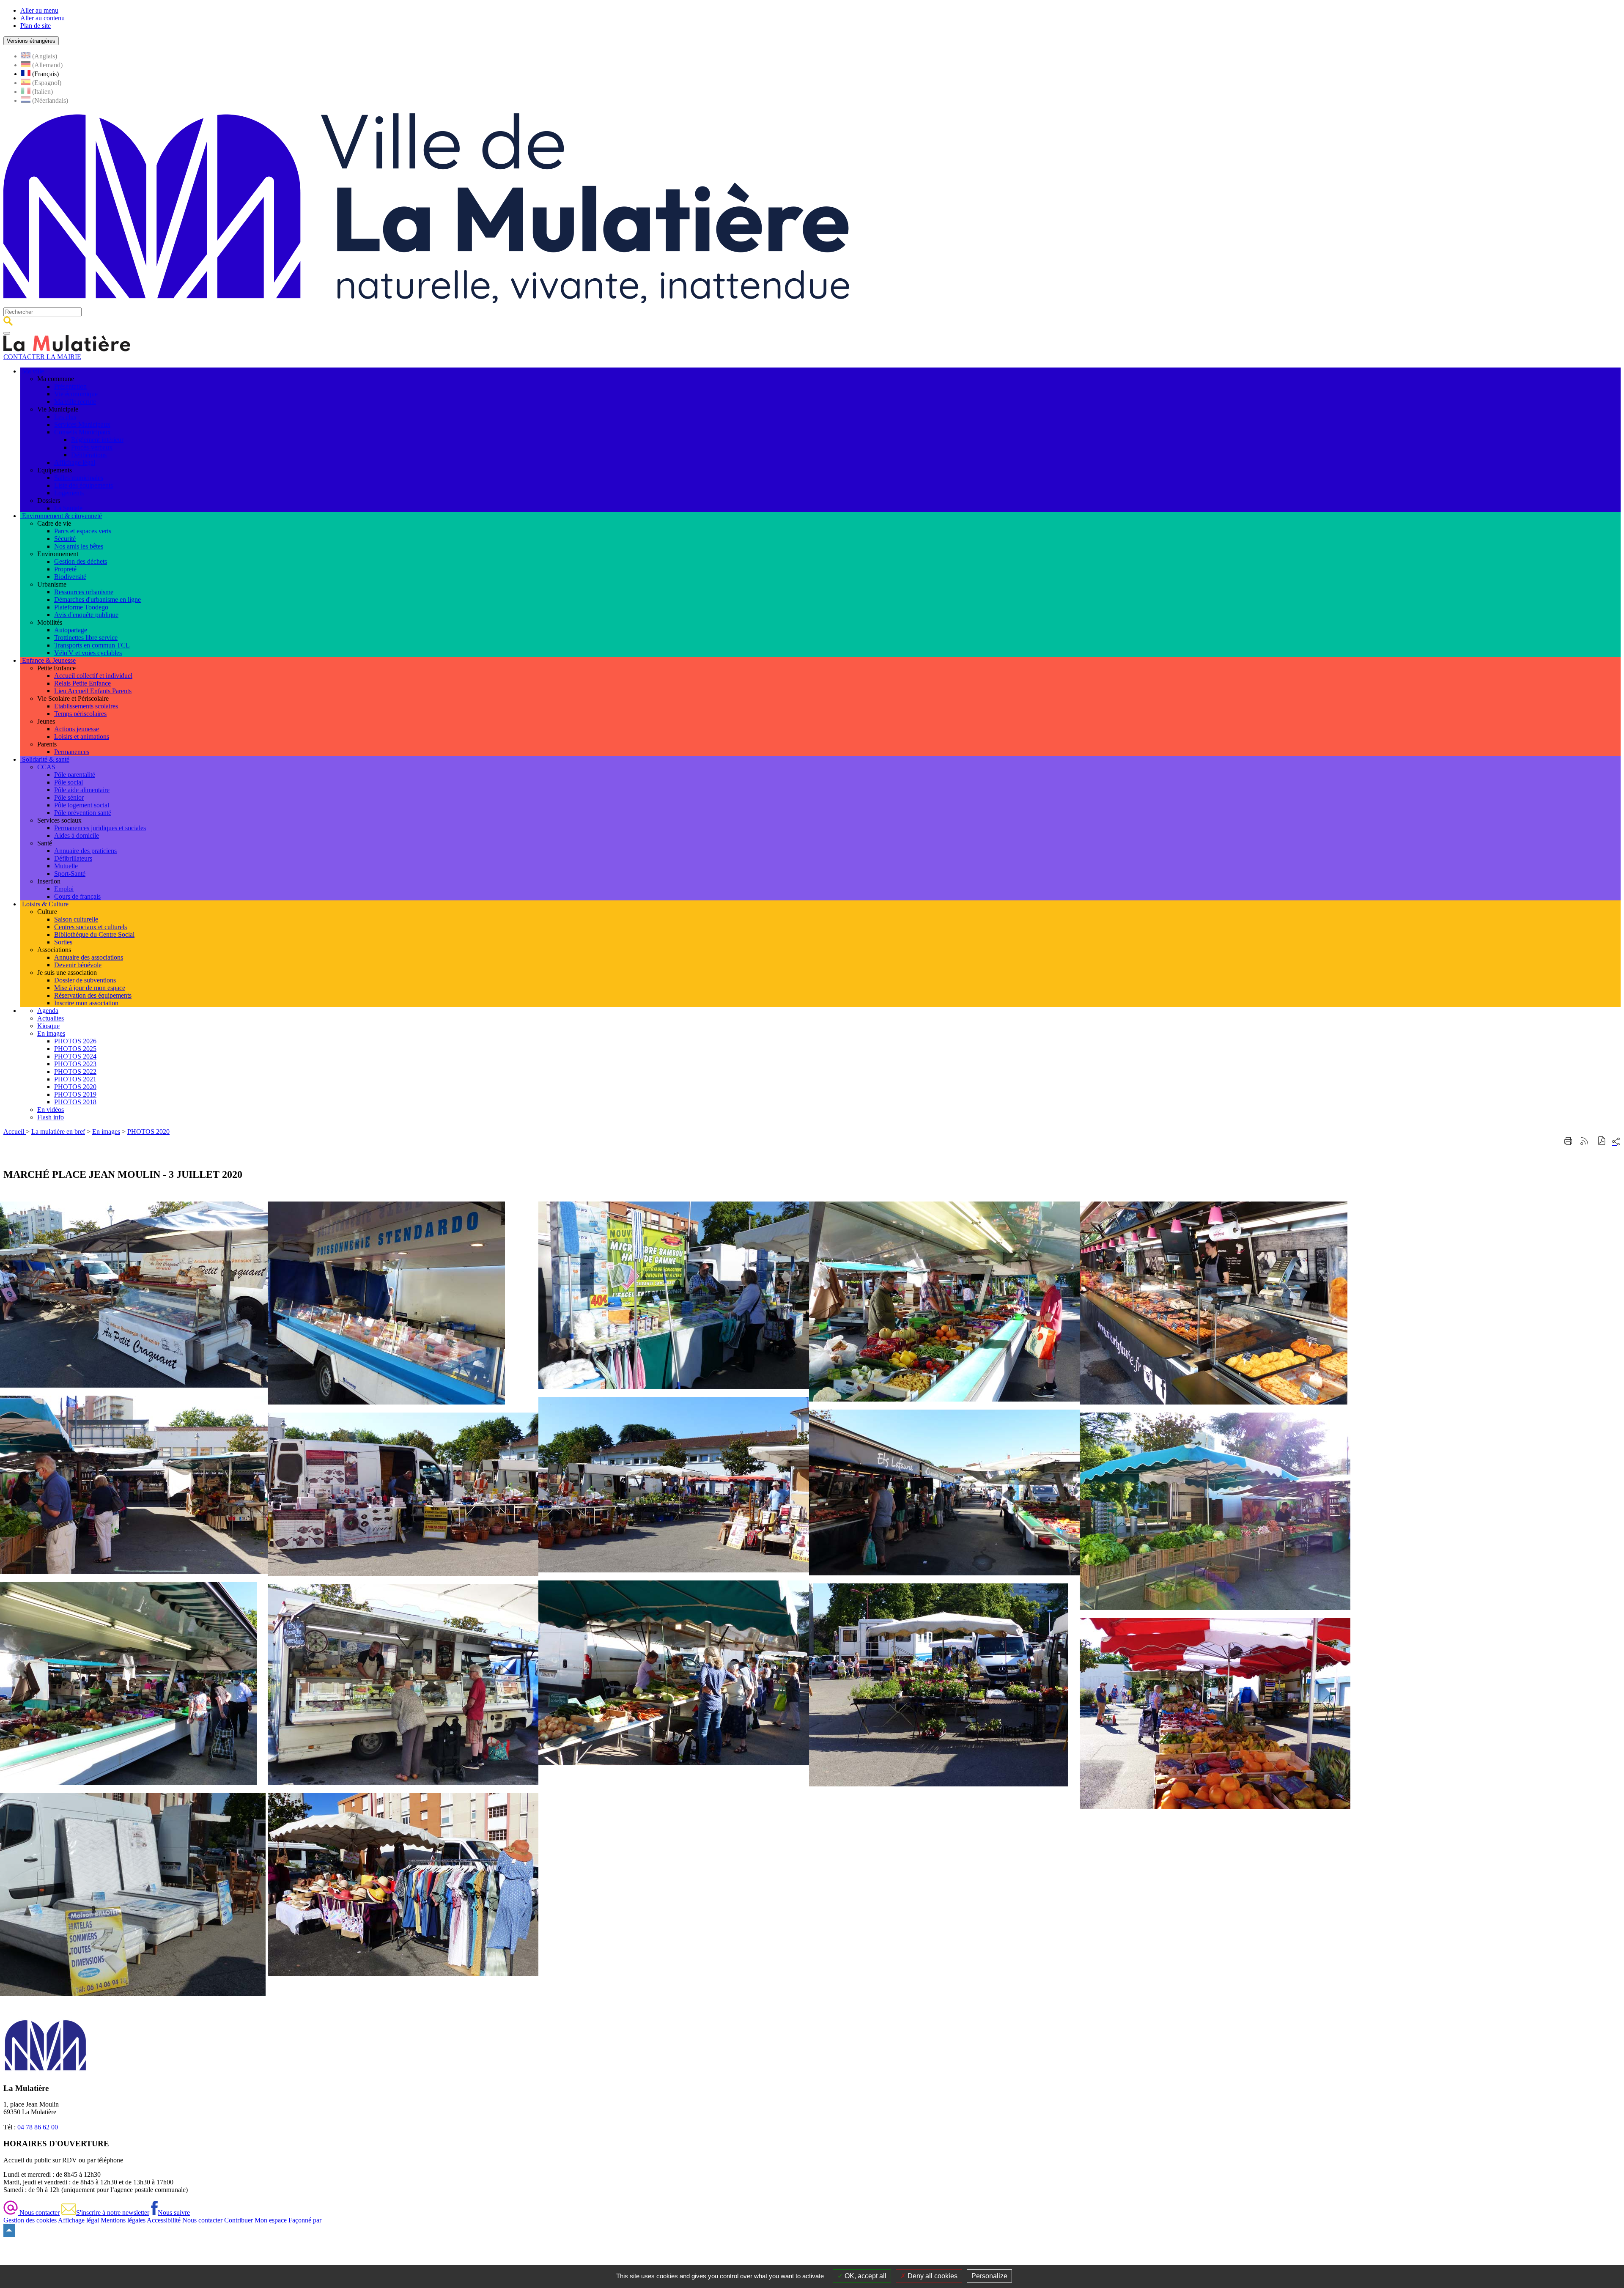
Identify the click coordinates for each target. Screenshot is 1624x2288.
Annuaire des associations (89, 957)
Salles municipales (79, 478)
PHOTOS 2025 (75, 1049)
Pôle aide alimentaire (82, 790)
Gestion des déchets (81, 561)
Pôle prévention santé (83, 813)
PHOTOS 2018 (75, 1102)
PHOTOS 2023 (75, 1064)
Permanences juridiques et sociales (100, 828)
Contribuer (239, 2220)
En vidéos (51, 1110)
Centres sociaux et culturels (91, 927)
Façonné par (305, 2220)
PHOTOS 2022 (75, 1071)
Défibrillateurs (73, 858)
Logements (69, 493)
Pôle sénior (69, 797)
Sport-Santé (70, 874)
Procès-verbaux (92, 447)
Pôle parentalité (75, 775)
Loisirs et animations (82, 737)
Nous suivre (174, 2213)
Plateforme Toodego (81, 607)
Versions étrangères (31, 41)
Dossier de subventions (85, 980)
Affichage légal (75, 462)
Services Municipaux (82, 424)
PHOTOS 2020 (75, 1087)
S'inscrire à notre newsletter (113, 2213)
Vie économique (76, 394)
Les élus (65, 417)
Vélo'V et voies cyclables (88, 653)
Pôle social (69, 782)
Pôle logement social (82, 805)
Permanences (72, 752)
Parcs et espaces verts (83, 531)
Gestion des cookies (30, 2220)
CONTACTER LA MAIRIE (42, 357)
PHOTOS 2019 (75, 1094)
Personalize (989, 2276)
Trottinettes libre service (86, 638)
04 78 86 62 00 (38, 2127)
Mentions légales (123, 2220)
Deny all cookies (932, 2276)
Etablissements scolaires (86, 706)
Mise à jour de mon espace (90, 988)
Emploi (64, 889)
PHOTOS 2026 (75, 1041)
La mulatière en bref (58, 1132)
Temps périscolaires (80, 714)
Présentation (70, 386)
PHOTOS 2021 (75, 1079)
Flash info (51, 1117)
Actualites (51, 1018)
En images (51, 1033)
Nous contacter (39, 2213)
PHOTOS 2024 (75, 1056)
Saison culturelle (76, 919)
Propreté (65, 569)
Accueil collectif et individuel (93, 676)
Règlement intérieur (97, 440)
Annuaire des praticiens (85, 851)
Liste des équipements (84, 485)
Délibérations (89, 455)
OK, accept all (865, 2276)
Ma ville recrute (75, 402)
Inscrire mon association (86, 1003)
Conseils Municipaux (82, 432)
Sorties (63, 942)
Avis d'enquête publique (86, 615)
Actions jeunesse (77, 729)
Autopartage (71, 630)
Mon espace (271, 2220)
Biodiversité (70, 577)
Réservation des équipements (93, 995)
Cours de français (77, 896)
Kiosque (48, 1026)
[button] (1602, 1142)
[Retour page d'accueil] (426, 303)
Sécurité (65, 539)
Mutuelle (66, 866)
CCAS (46, 767)
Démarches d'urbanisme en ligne (97, 599)
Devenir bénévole (78, 965)
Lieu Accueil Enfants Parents (93, 691)
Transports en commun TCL (92, 645)
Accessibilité (164, 2220)
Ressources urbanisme (84, 592)
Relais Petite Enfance (82, 683)
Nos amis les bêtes (79, 546)
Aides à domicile (77, 835)
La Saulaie (68, 508)
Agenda (48, 1011)
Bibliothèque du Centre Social (94, 934)
